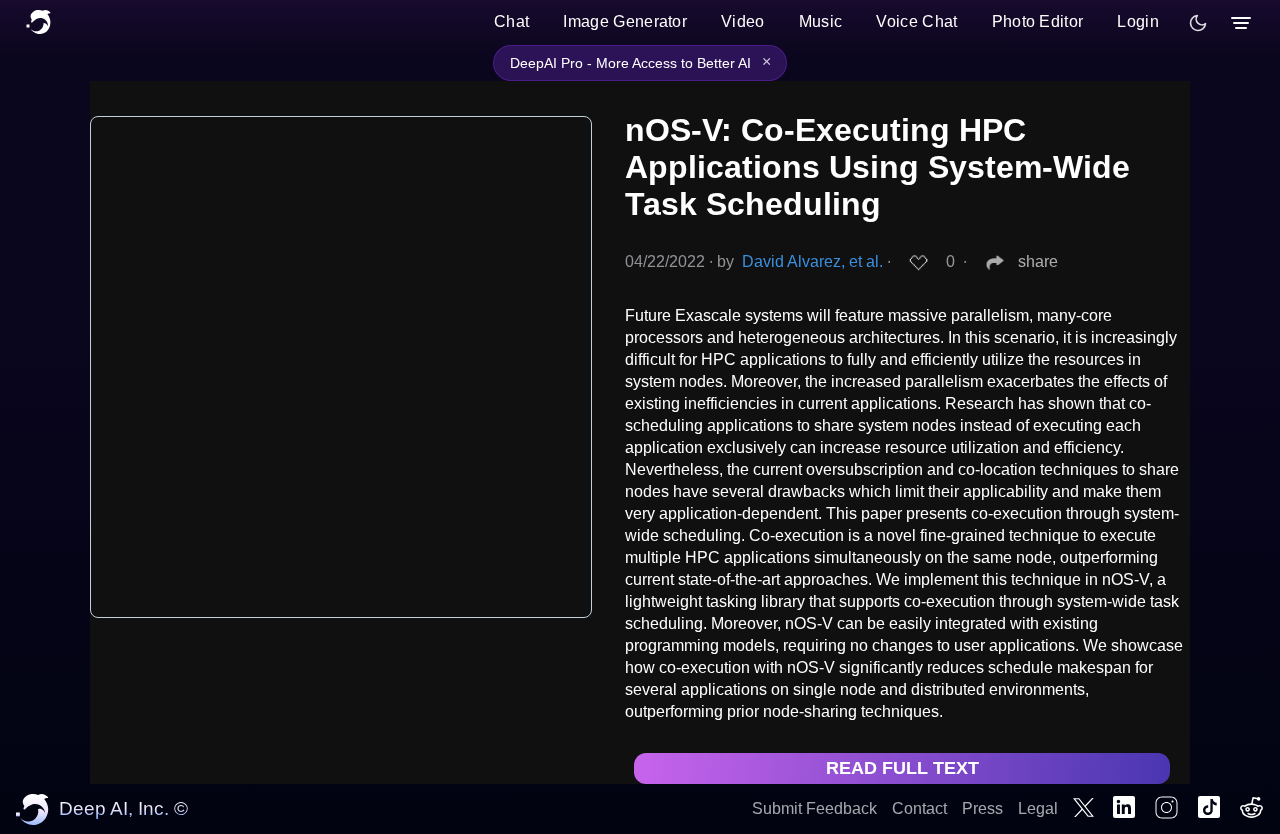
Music (821, 21)
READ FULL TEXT (902, 768)
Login (1138, 21)
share (1038, 261)
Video (743, 21)
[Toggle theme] (1198, 23)
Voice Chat (916, 21)
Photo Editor (1038, 21)
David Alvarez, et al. (812, 261)
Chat (511, 21)
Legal (1038, 808)
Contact (919, 808)
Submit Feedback (814, 808)
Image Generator (625, 21)
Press (982, 808)
